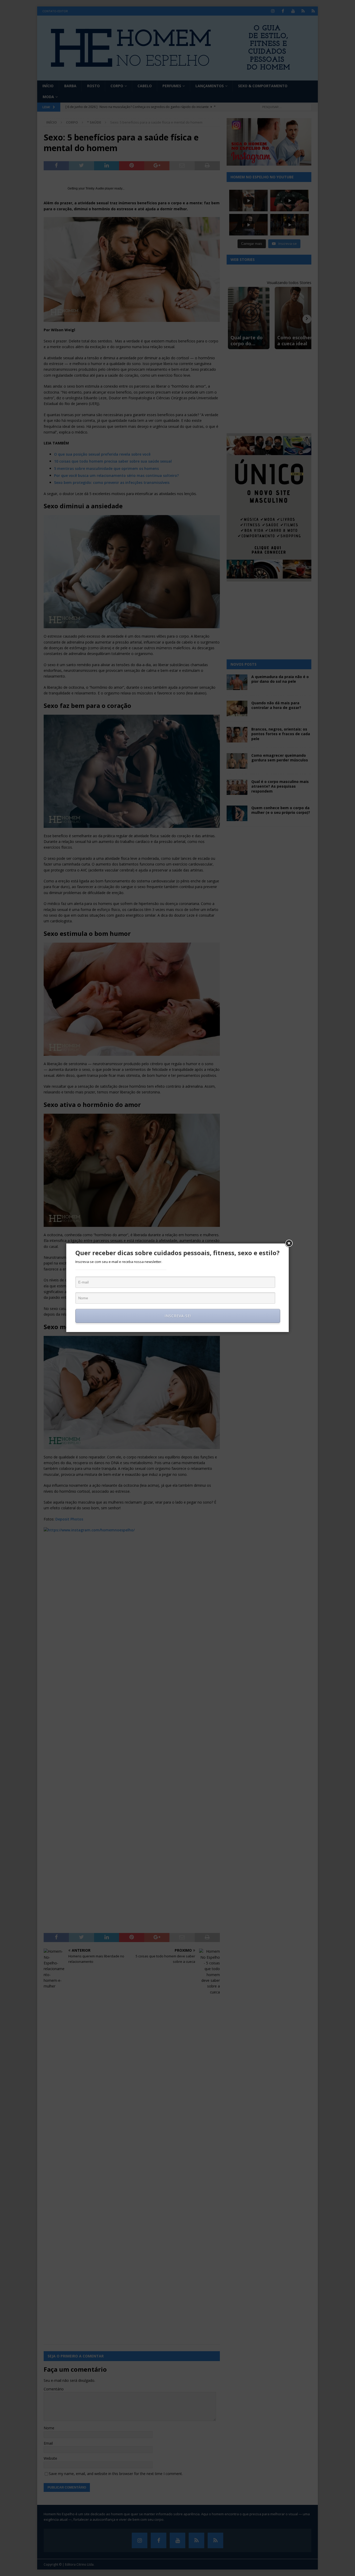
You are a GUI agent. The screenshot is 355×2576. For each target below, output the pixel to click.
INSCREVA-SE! (178, 1316)
